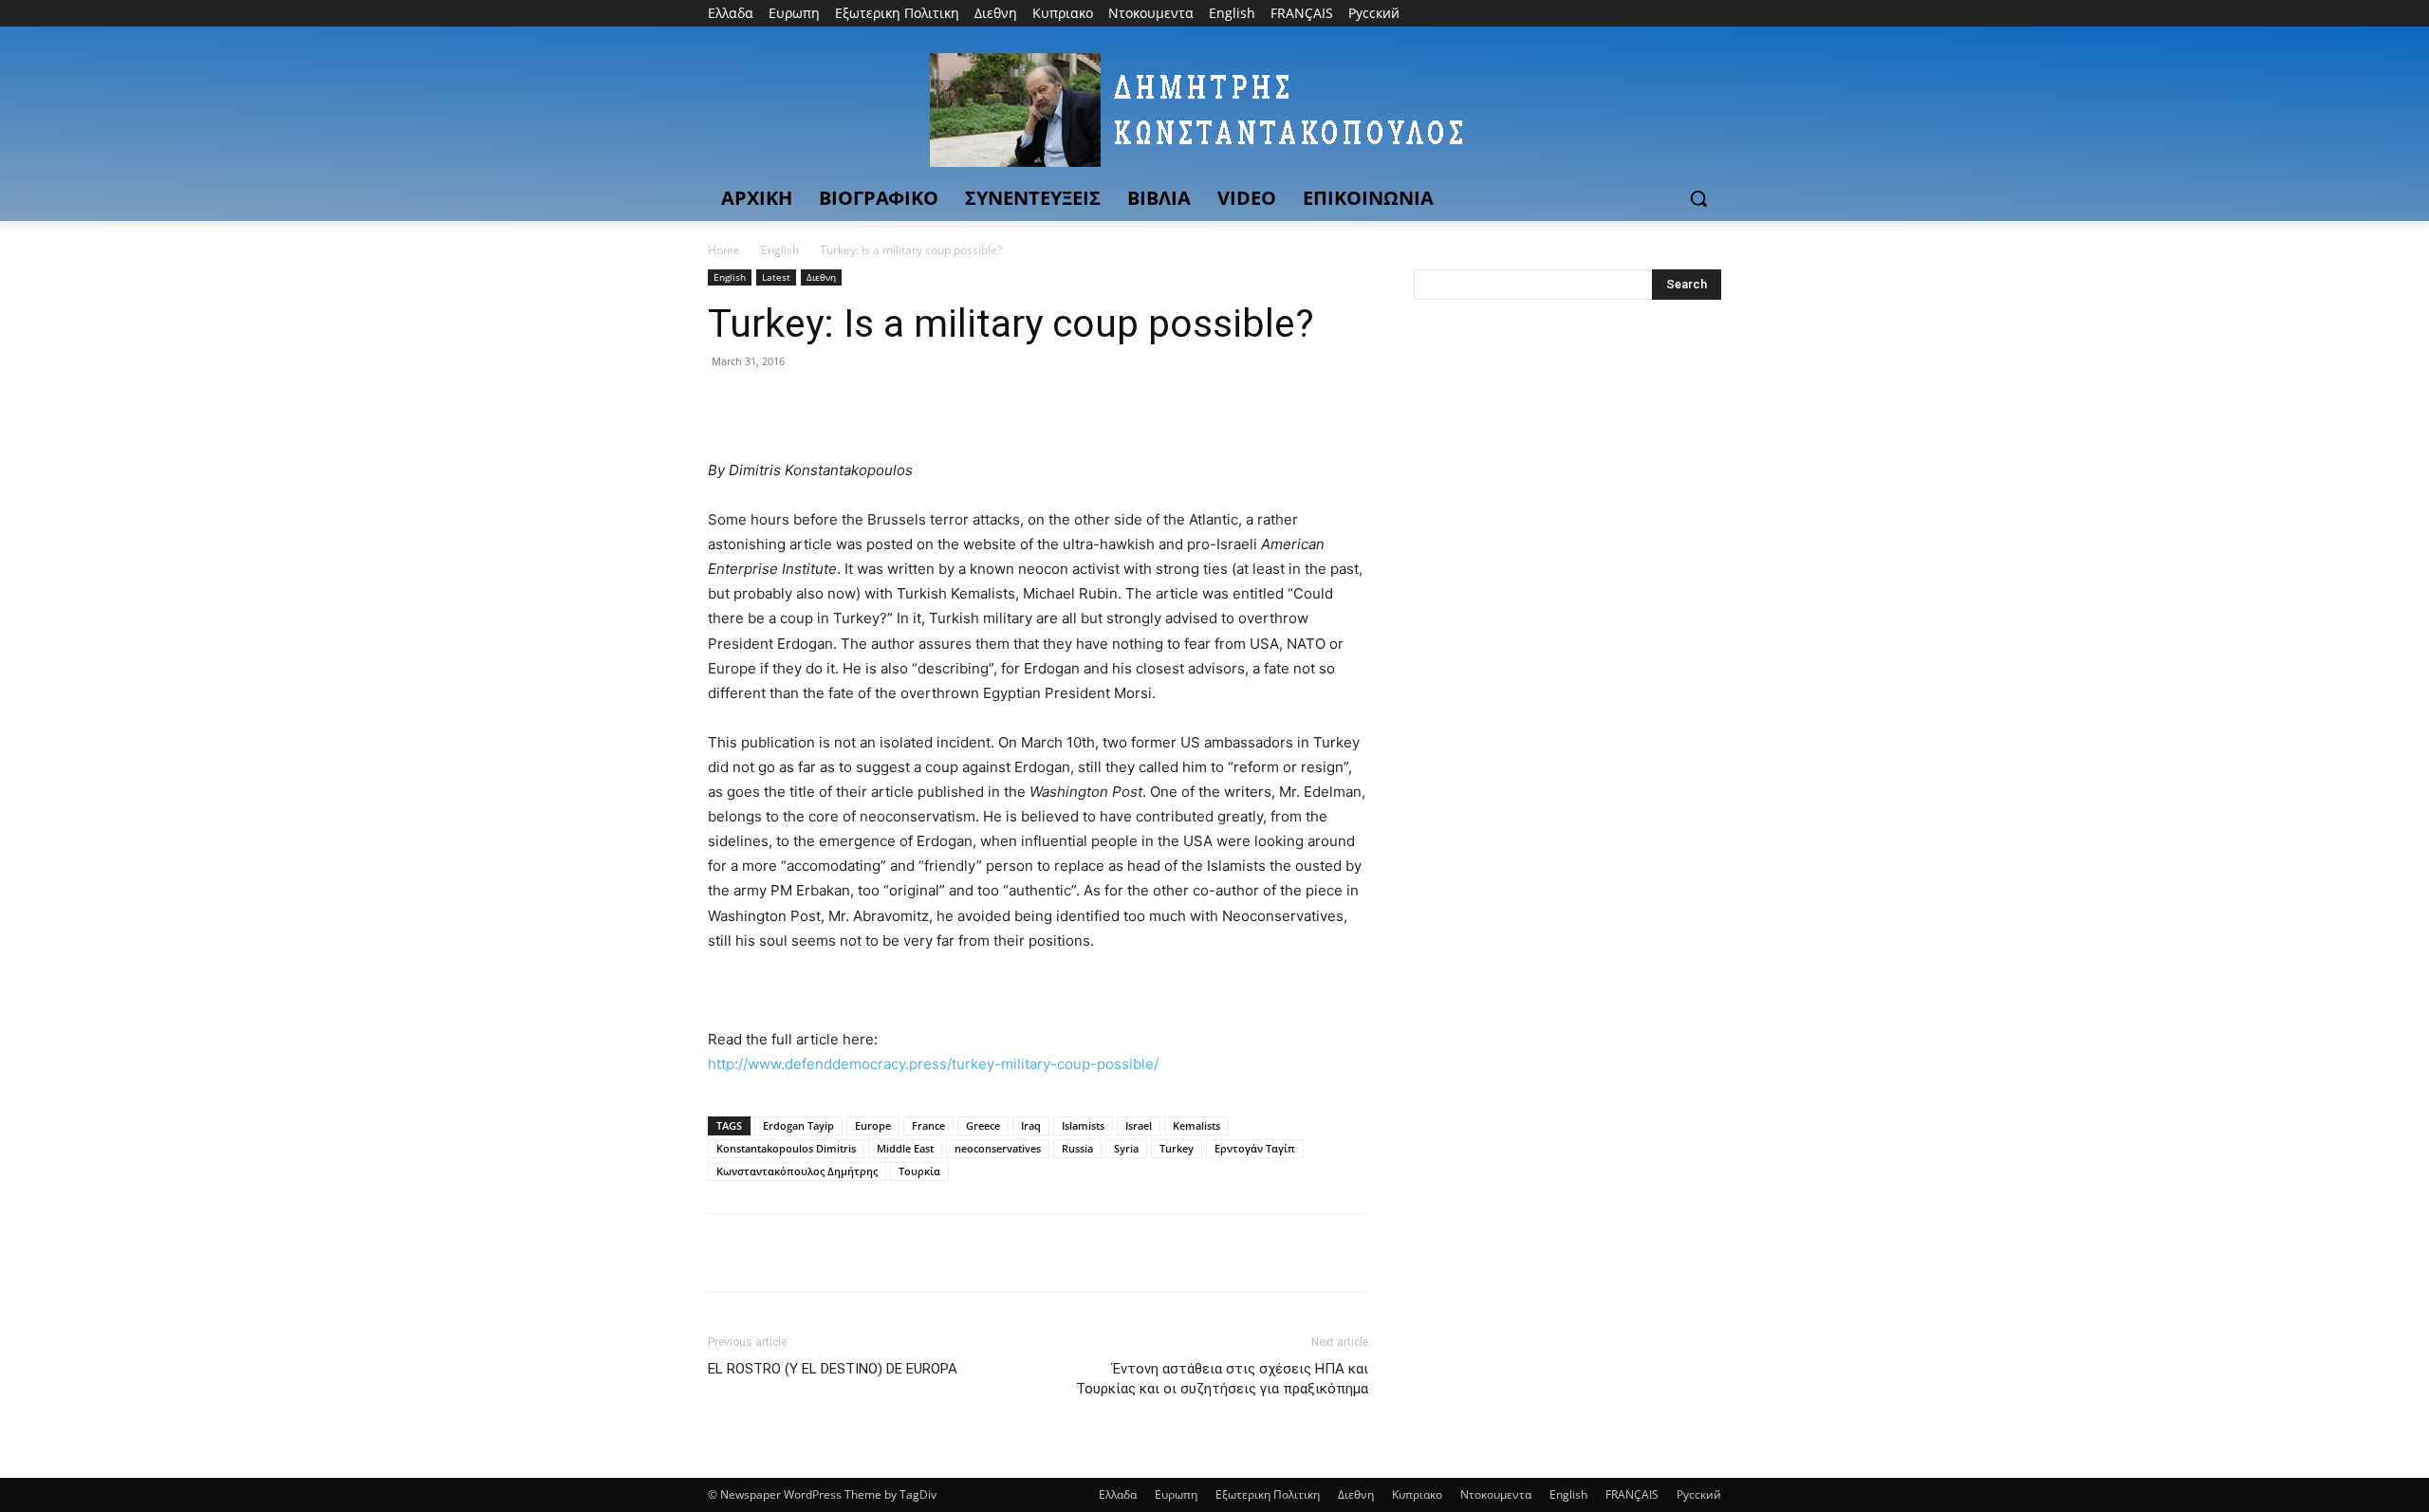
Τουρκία (919, 1171)
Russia (1077, 1148)
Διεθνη (821, 277)
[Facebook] (1605, 14)
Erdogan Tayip (798, 1125)
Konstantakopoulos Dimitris (786, 1148)
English (780, 250)
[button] (1698, 198)
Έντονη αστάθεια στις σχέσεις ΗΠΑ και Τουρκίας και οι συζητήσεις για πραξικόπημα (1222, 1379)
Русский (1699, 1494)
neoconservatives (998, 1148)
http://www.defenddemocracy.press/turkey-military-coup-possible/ (933, 1064)
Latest (776, 277)
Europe (873, 1125)
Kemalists (1196, 1125)
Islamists (1083, 1125)
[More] (902, 404)
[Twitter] (1658, 14)
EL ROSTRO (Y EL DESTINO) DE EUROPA (833, 1369)
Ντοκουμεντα (1496, 1494)
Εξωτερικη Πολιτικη (1268, 1494)
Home (724, 250)
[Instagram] (1632, 14)
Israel (1139, 1125)
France (928, 1125)
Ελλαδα (1118, 1494)
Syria (1126, 1148)
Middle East (905, 1148)
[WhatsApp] (858, 404)
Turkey (1177, 1148)
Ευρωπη (1176, 1494)
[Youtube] (1710, 14)
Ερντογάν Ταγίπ (1255, 1148)
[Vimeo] (1684, 14)
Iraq (1031, 1125)
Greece (983, 1125)
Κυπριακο (1417, 1494)
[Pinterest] (814, 404)
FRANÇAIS (1632, 1494)
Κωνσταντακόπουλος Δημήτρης (797, 1171)
